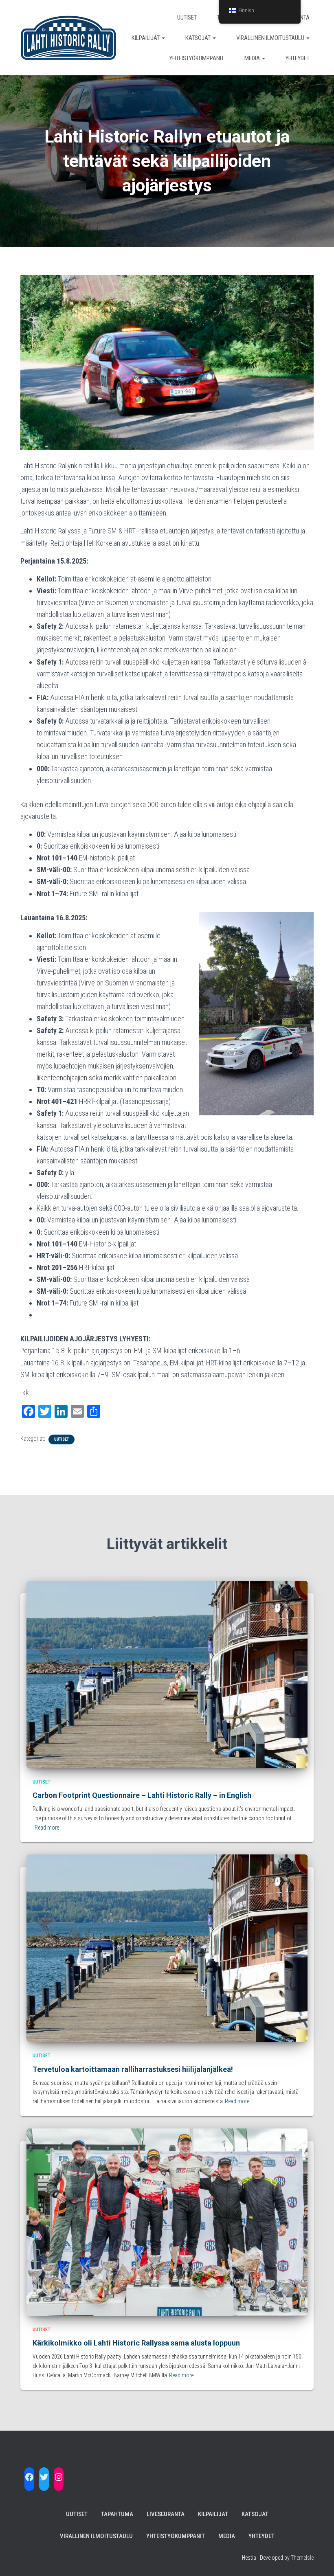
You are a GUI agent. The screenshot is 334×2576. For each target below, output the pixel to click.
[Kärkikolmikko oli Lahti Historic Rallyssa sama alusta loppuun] (167, 2221)
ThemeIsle (302, 2558)
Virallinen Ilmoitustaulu (271, 38)
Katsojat (199, 38)
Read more (47, 1828)
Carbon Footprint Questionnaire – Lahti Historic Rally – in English (142, 1795)
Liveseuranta (166, 2514)
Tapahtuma (117, 2514)
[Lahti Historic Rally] (68, 38)
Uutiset (187, 18)
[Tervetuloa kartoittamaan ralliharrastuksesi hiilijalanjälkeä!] (167, 1948)
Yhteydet (298, 58)
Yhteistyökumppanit (197, 58)
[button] (163, 38)
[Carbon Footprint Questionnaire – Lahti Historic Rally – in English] (167, 1674)
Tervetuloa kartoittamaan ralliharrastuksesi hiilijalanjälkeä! (133, 2069)
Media (253, 58)
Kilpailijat (146, 38)
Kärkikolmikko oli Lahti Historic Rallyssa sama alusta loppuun (136, 2343)
